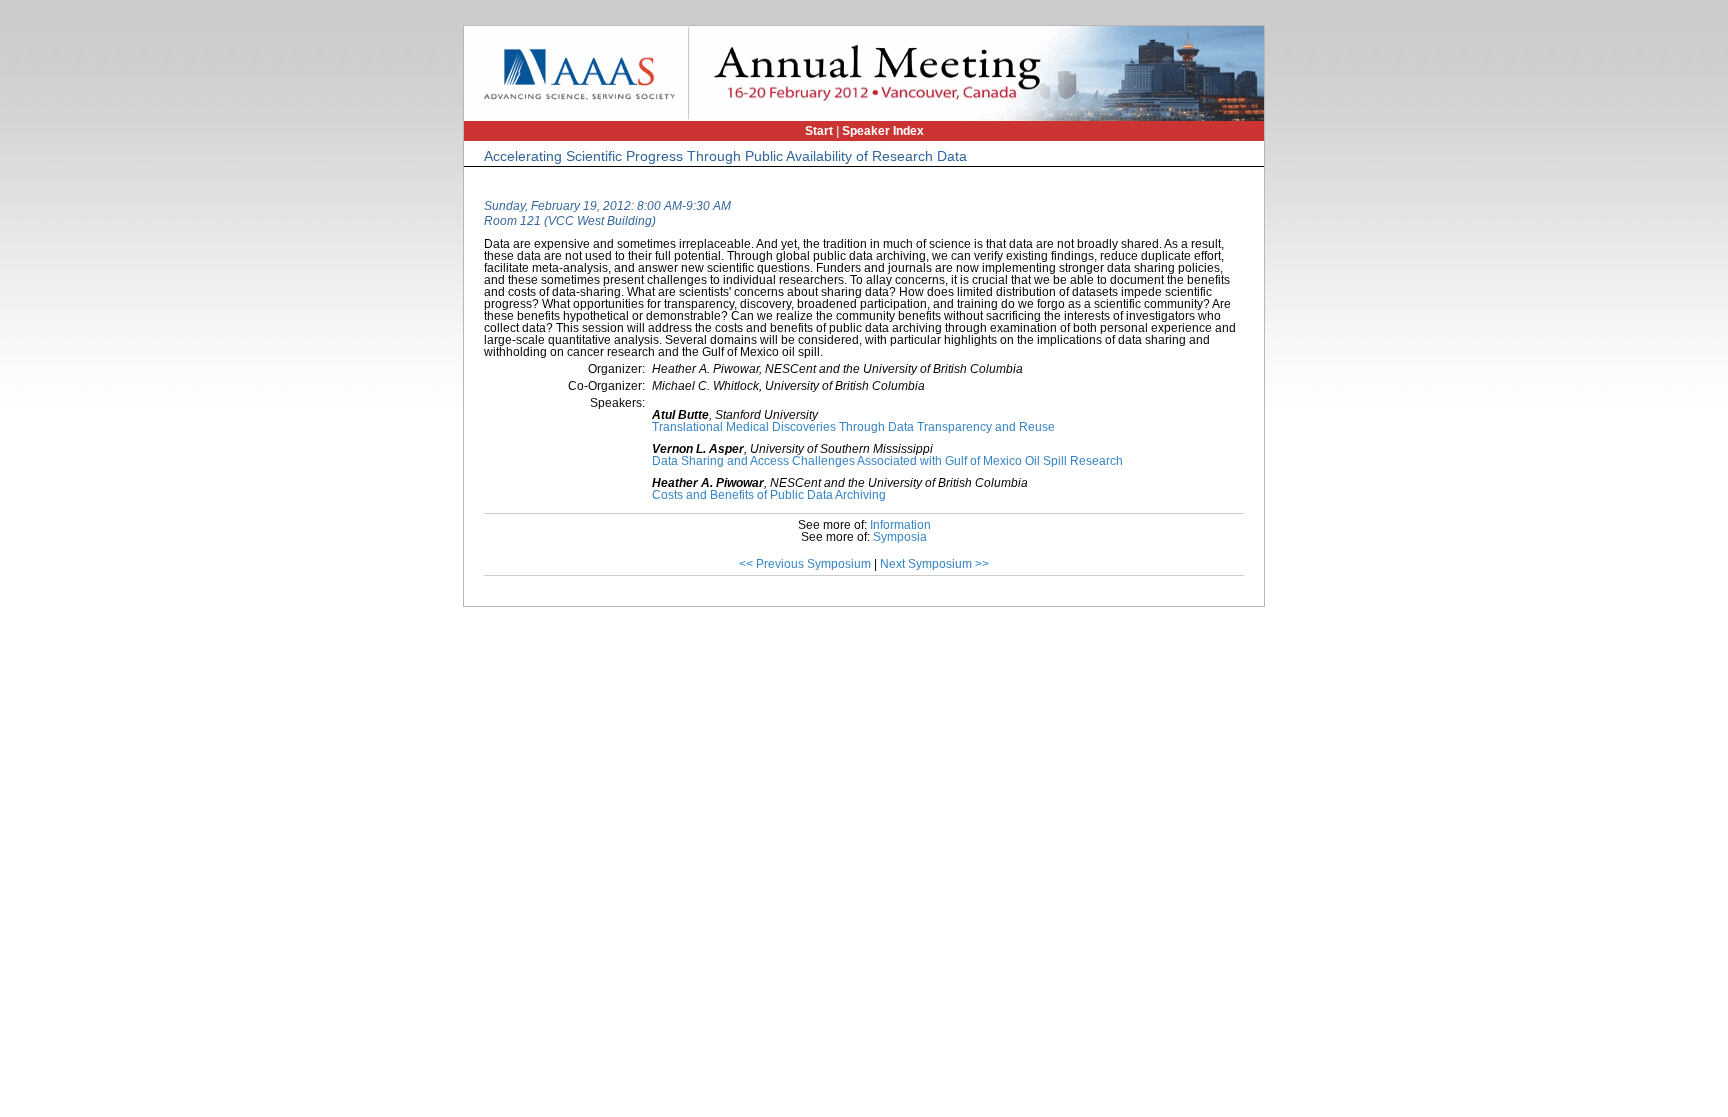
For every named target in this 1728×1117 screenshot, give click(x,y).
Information (900, 525)
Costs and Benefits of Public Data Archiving (769, 495)
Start (819, 131)
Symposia (900, 537)
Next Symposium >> (934, 564)
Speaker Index (883, 131)
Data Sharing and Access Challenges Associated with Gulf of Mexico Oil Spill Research (887, 461)
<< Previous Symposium (805, 564)
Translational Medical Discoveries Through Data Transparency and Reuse (853, 427)
